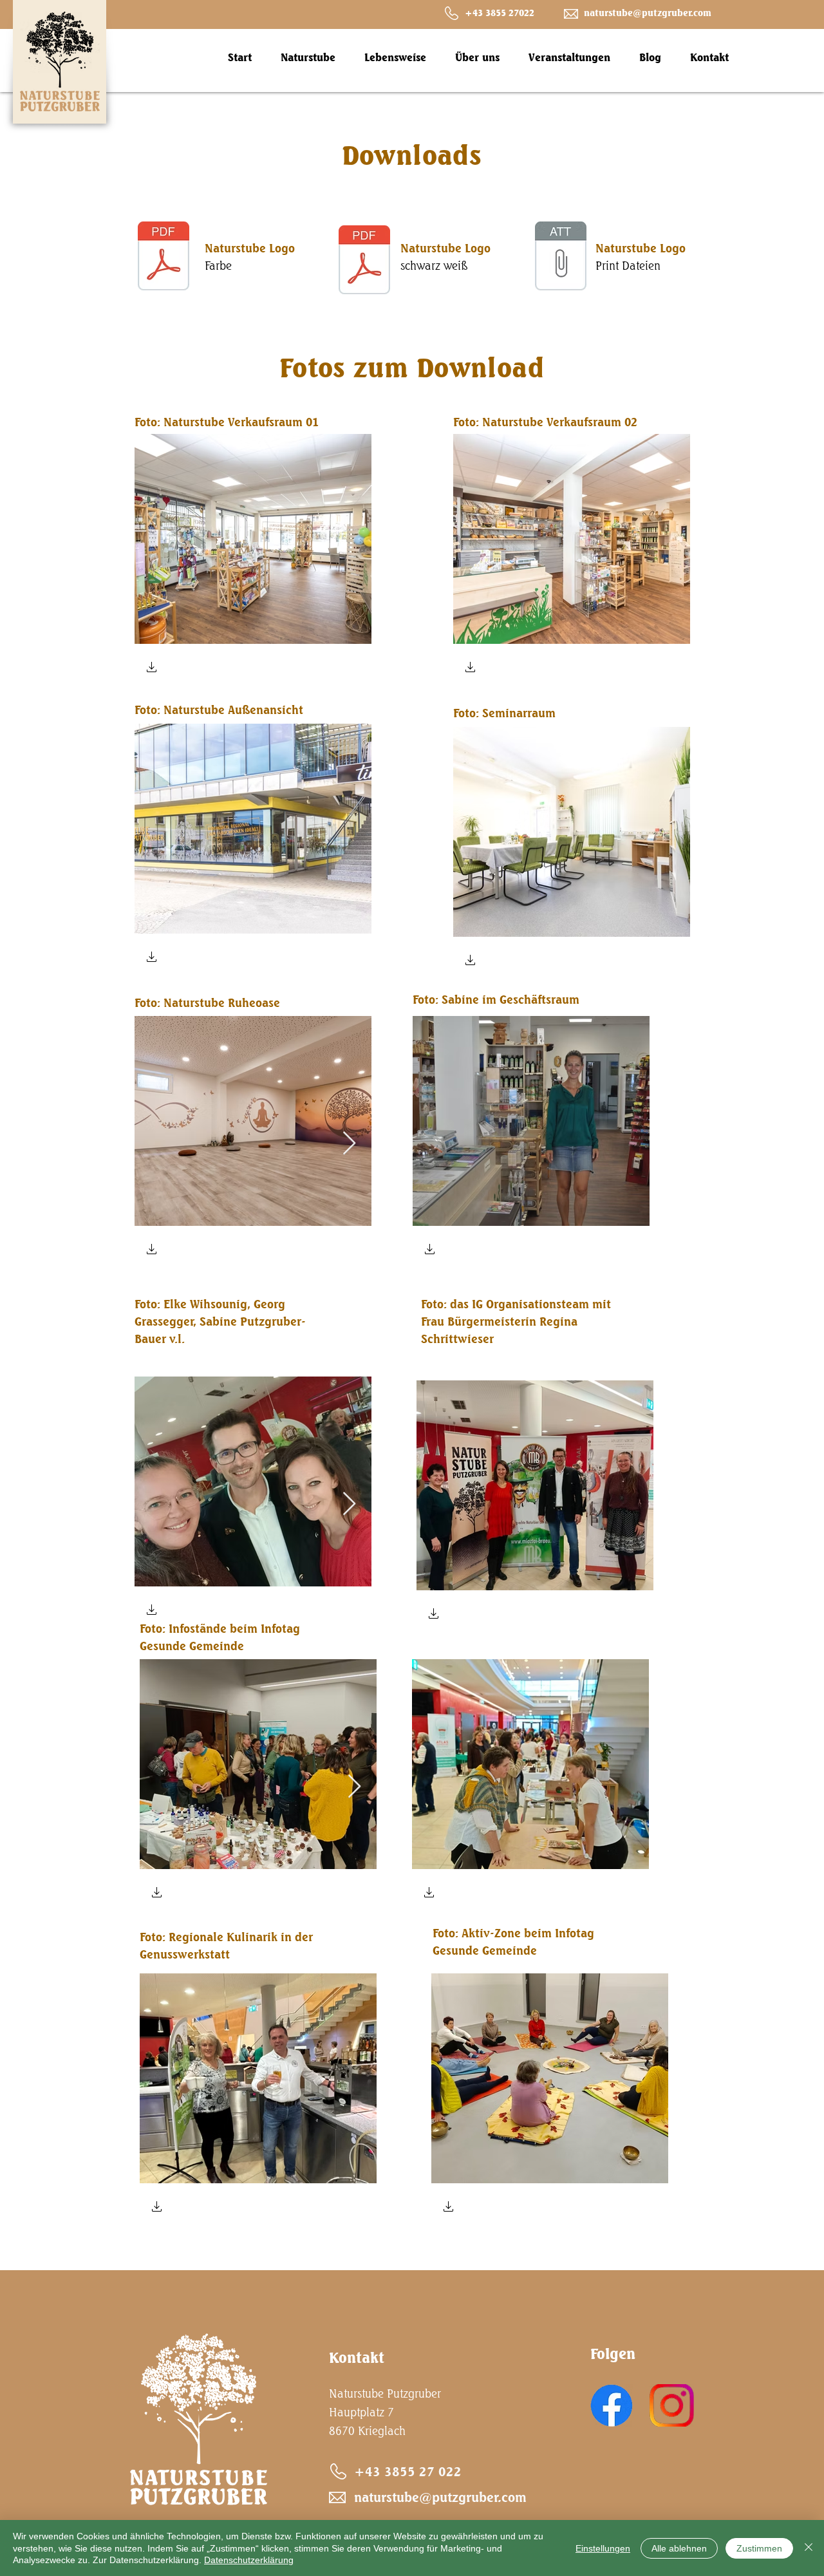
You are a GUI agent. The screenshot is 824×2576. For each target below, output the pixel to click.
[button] (152, 669)
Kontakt (357, 2357)
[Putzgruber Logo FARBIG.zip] (561, 258)
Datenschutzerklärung (249, 2560)
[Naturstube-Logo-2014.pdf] (164, 258)
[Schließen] (809, 2548)
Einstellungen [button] (603, 2548)
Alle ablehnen (679, 2548)
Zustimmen (759, 2548)
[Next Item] (349, 1144)
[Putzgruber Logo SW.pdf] (364, 261)
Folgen (613, 2354)
